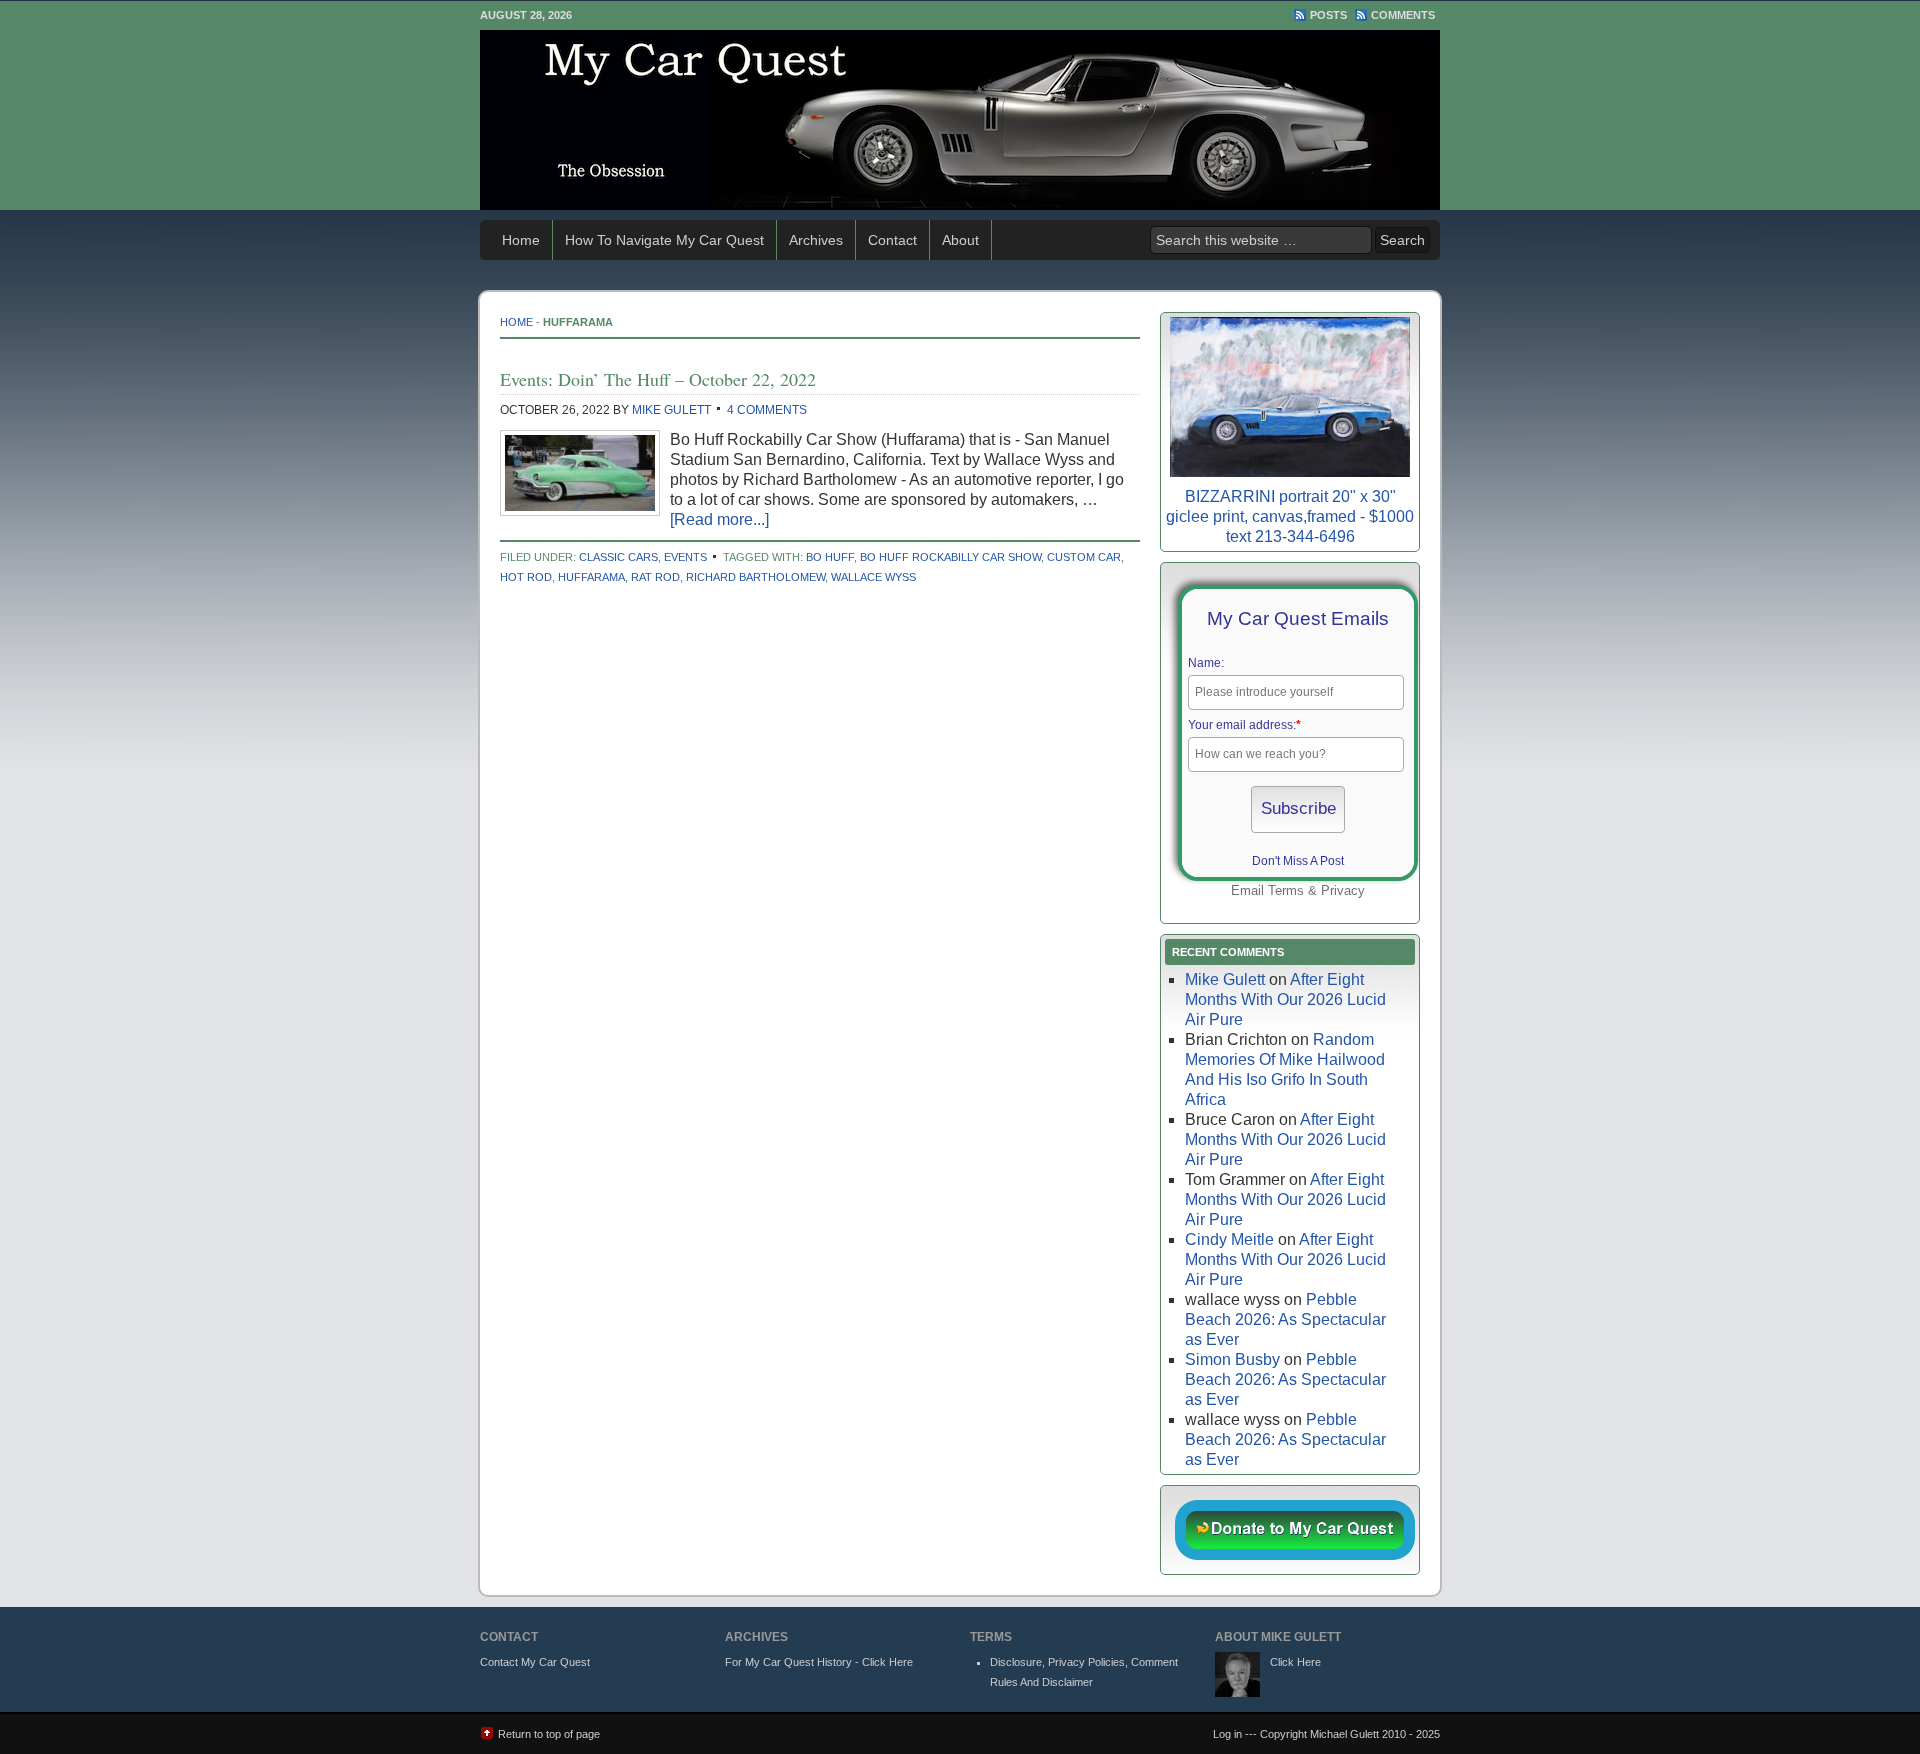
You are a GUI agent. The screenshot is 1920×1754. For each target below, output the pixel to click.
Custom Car (1084, 557)
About (960, 240)
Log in (1227, 1734)
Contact (892, 240)
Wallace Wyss (873, 577)
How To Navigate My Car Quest (664, 240)
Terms (1286, 890)
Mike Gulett (671, 410)
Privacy (1343, 890)
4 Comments (767, 410)
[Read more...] (719, 519)
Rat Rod (655, 577)
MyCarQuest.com (960, 120)
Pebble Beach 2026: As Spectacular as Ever (1285, 1319)
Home (521, 240)
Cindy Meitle (1229, 1239)
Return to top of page (549, 1734)
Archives (816, 240)
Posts (1328, 15)
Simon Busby (1232, 1359)
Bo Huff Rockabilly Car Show (950, 557)
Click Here (1295, 1662)
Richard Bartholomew (755, 577)
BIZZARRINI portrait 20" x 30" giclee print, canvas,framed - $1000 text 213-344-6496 (1290, 516)
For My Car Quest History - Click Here (819, 1662)
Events (685, 557)
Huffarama (591, 577)
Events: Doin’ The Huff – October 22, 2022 (658, 379)
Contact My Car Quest (535, 1662)
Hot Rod (526, 577)
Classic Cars (618, 557)
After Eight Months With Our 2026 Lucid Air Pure (1285, 999)
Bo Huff (830, 557)
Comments (1403, 15)
